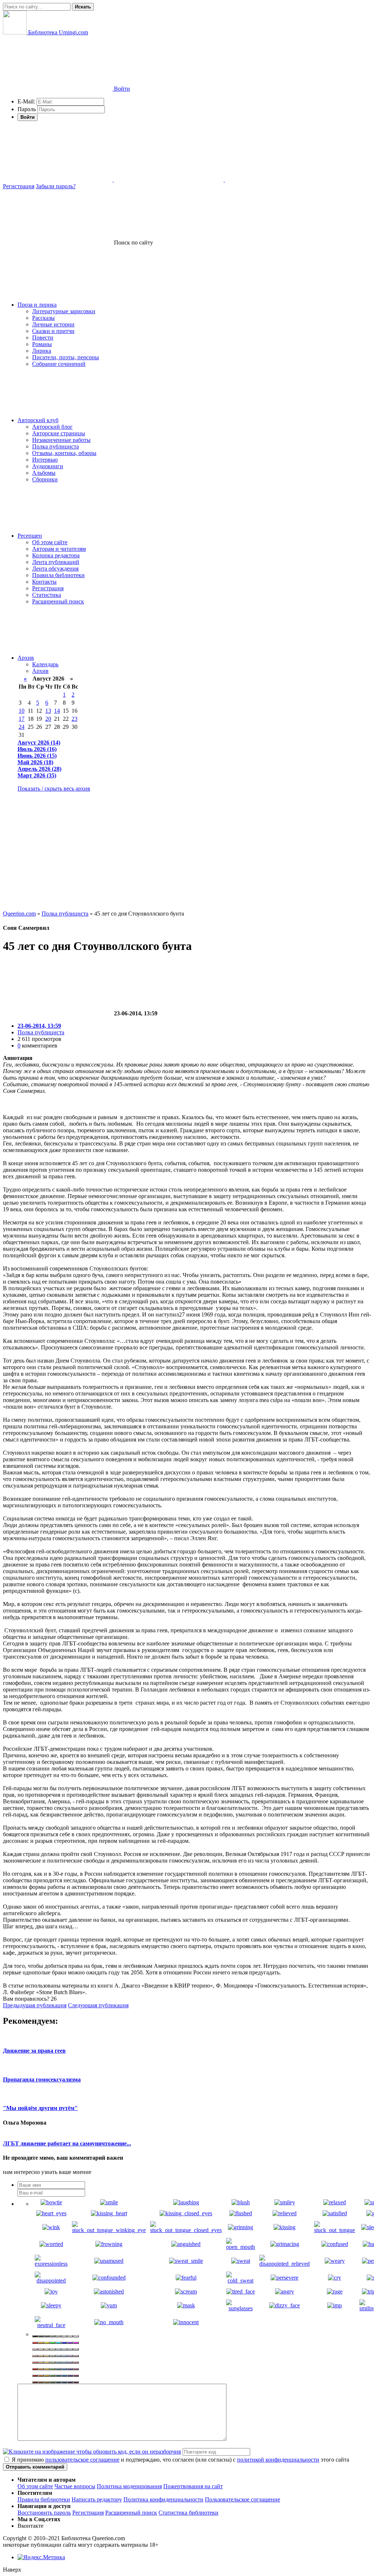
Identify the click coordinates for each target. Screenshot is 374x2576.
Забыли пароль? (56, 186)
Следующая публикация (98, 2005)
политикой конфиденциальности (278, 2460)
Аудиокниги (48, 466)
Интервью (45, 460)
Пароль (27, 109)
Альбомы (44, 473)
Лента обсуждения (55, 569)
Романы (42, 344)
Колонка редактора (56, 555)
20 (48, 719)
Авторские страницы (59, 433)
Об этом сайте (50, 542)
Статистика (47, 595)
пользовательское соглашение (82, 2460)
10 (22, 711)
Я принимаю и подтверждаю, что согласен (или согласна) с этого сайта (180, 2460)
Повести (43, 338)
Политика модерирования (129, 2486)
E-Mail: (26, 101)
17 (22, 719)
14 (57, 711)
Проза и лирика (37, 305)
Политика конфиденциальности (163, 2499)
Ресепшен (30, 536)
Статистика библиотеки (188, 2513)
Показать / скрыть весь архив (54, 789)
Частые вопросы (75, 2486)
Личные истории (53, 324)
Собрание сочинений (59, 364)
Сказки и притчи (53, 331)
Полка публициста (56, 446)
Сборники (45, 479)
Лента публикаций (56, 562)
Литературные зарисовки (64, 311)
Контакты (44, 582)
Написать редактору (97, 2499)
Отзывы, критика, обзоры (64, 453)
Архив (26, 658)
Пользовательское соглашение (243, 2499)
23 (75, 719)
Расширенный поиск (58, 601)
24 (22, 727)
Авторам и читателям (59, 549)
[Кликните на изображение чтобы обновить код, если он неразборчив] (92, 2452)
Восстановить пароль (44, 2513)
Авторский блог (52, 427)
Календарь (45, 664)
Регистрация (19, 186)
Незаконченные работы (61, 440)
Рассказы (43, 318)
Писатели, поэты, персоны (66, 357)
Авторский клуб (38, 420)
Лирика (42, 351)
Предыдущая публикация (35, 2005)
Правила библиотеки (58, 575)
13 (48, 711)
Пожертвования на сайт (193, 2486)
